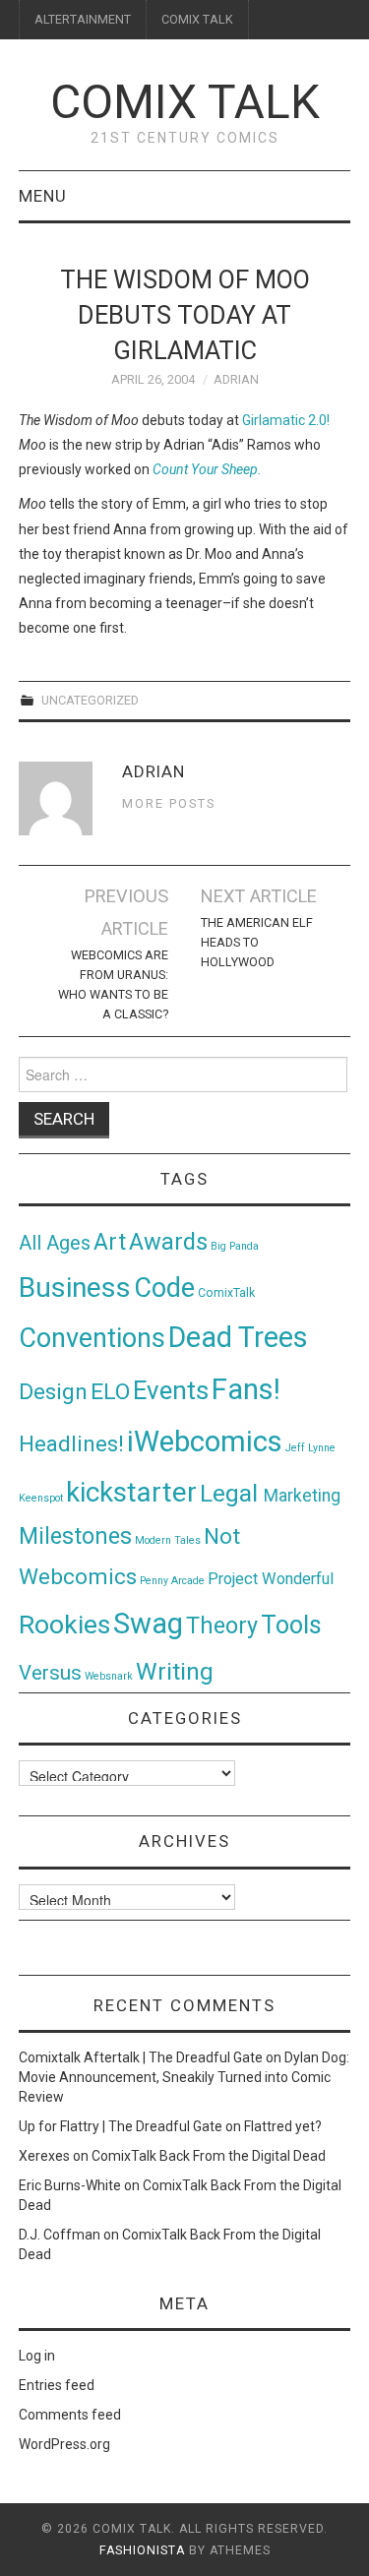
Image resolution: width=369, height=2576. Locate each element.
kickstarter (131, 1492)
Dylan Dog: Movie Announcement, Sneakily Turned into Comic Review (184, 2077)
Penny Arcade (172, 1581)
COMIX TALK (197, 19)
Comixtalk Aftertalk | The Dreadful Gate (141, 2057)
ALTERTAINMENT (83, 19)
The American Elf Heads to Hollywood (257, 942)
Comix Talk (185, 102)
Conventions (92, 1338)
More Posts (169, 803)
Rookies (64, 1624)
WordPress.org (64, 2444)
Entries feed (57, 2385)
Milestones (75, 1536)
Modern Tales (168, 1540)
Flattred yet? (283, 2126)
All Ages (55, 1243)
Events (171, 1390)
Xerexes (44, 2156)
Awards (168, 1242)
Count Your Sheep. (207, 469)
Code (164, 1288)
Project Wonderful (271, 1579)
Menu (43, 196)
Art (110, 1242)
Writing (175, 1671)
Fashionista (142, 2550)
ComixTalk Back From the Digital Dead (209, 2156)
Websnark (109, 1676)
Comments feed (70, 2415)
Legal (232, 1493)
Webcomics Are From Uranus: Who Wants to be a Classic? (113, 984)
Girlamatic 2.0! (286, 420)
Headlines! (71, 1443)
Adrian (236, 379)
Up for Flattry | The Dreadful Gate (121, 2126)
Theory (222, 1625)
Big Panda (235, 1246)
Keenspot (41, 1498)
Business (75, 1288)
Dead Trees (238, 1337)
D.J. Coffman (60, 2235)
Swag (148, 1624)
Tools (291, 1625)
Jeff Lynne (310, 1448)
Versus (50, 1673)
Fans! (246, 1389)
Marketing (302, 1496)
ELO (110, 1392)
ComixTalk (226, 1293)
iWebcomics (205, 1441)
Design (53, 1392)
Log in (37, 2356)
